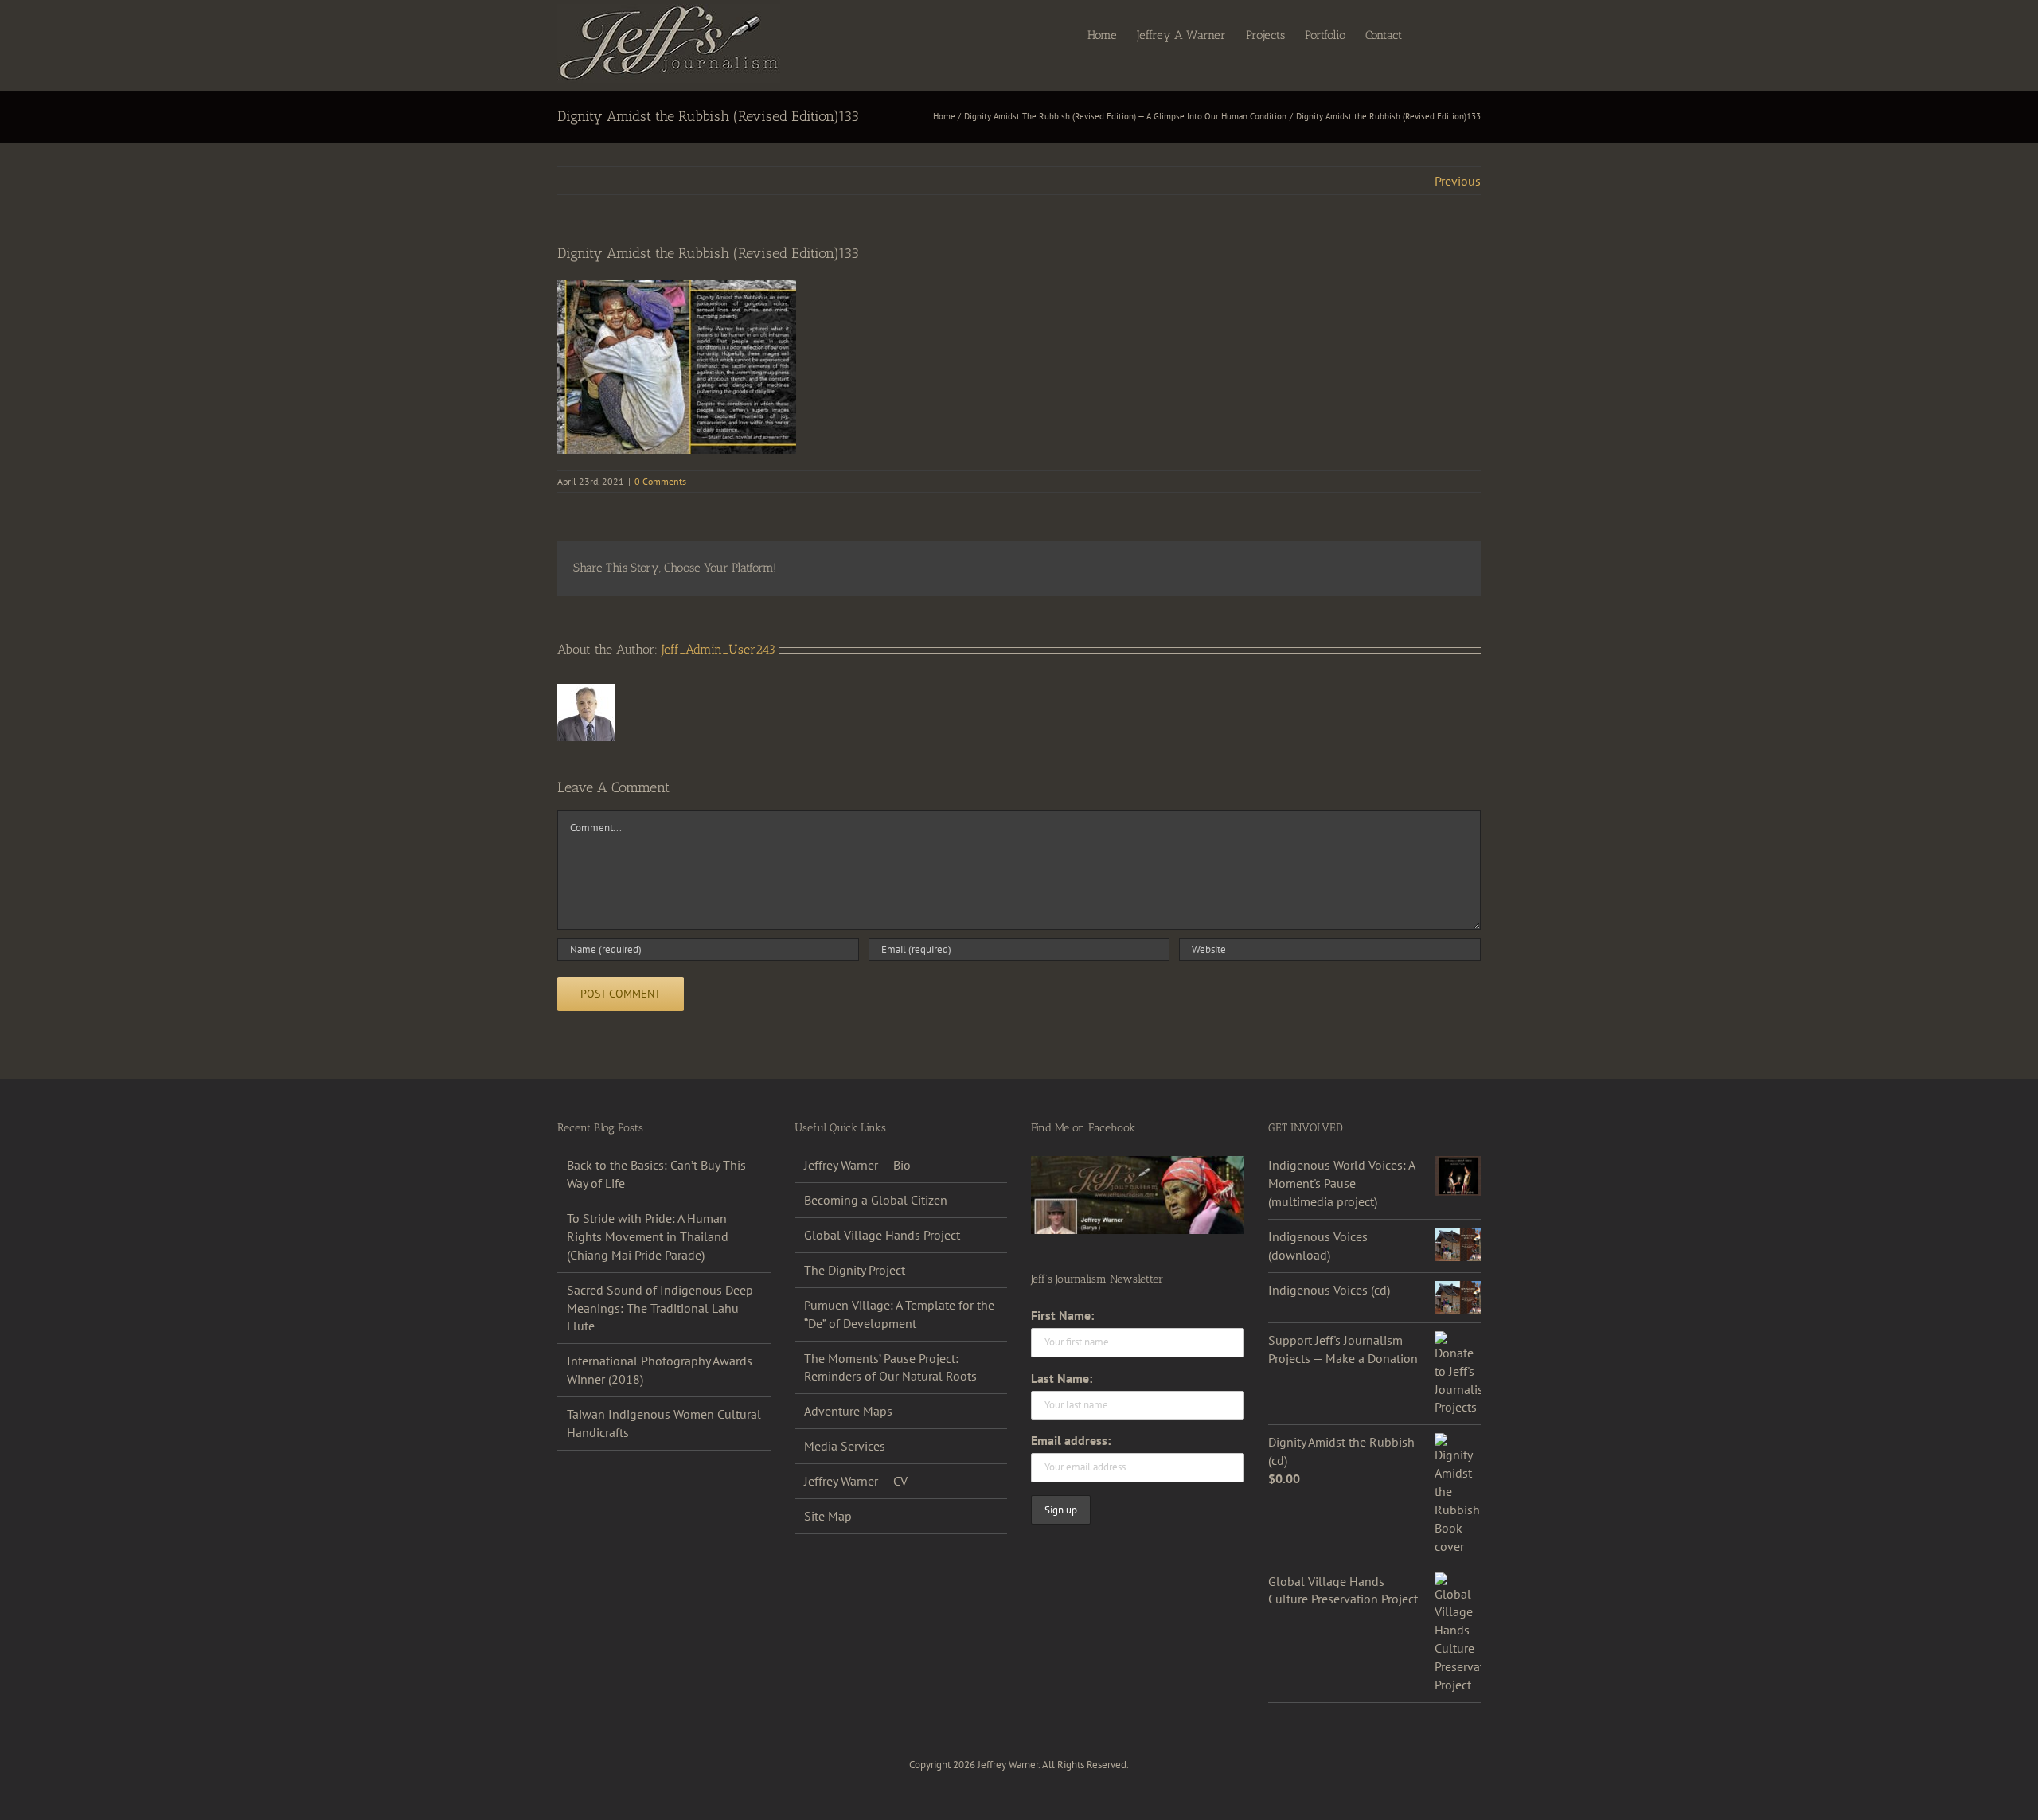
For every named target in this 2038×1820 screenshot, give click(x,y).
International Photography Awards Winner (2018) (660, 1370)
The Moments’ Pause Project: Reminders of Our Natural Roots (890, 1367)
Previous (1458, 181)
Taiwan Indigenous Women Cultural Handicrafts (664, 1423)
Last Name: (1062, 1378)
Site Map (828, 1516)
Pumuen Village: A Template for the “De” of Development (899, 1314)
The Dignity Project (855, 1270)
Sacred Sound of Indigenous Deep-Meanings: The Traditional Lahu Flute (662, 1308)
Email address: (1071, 1440)
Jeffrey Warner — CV (856, 1481)
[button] (1456, 34)
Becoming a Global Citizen (876, 1200)
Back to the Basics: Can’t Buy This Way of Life (656, 1174)
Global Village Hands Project (882, 1235)
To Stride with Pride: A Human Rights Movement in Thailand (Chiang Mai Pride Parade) (648, 1236)
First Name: (1062, 1315)
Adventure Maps (848, 1411)
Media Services (845, 1446)
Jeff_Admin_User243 (718, 649)
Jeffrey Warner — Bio (857, 1165)
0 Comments (660, 481)
